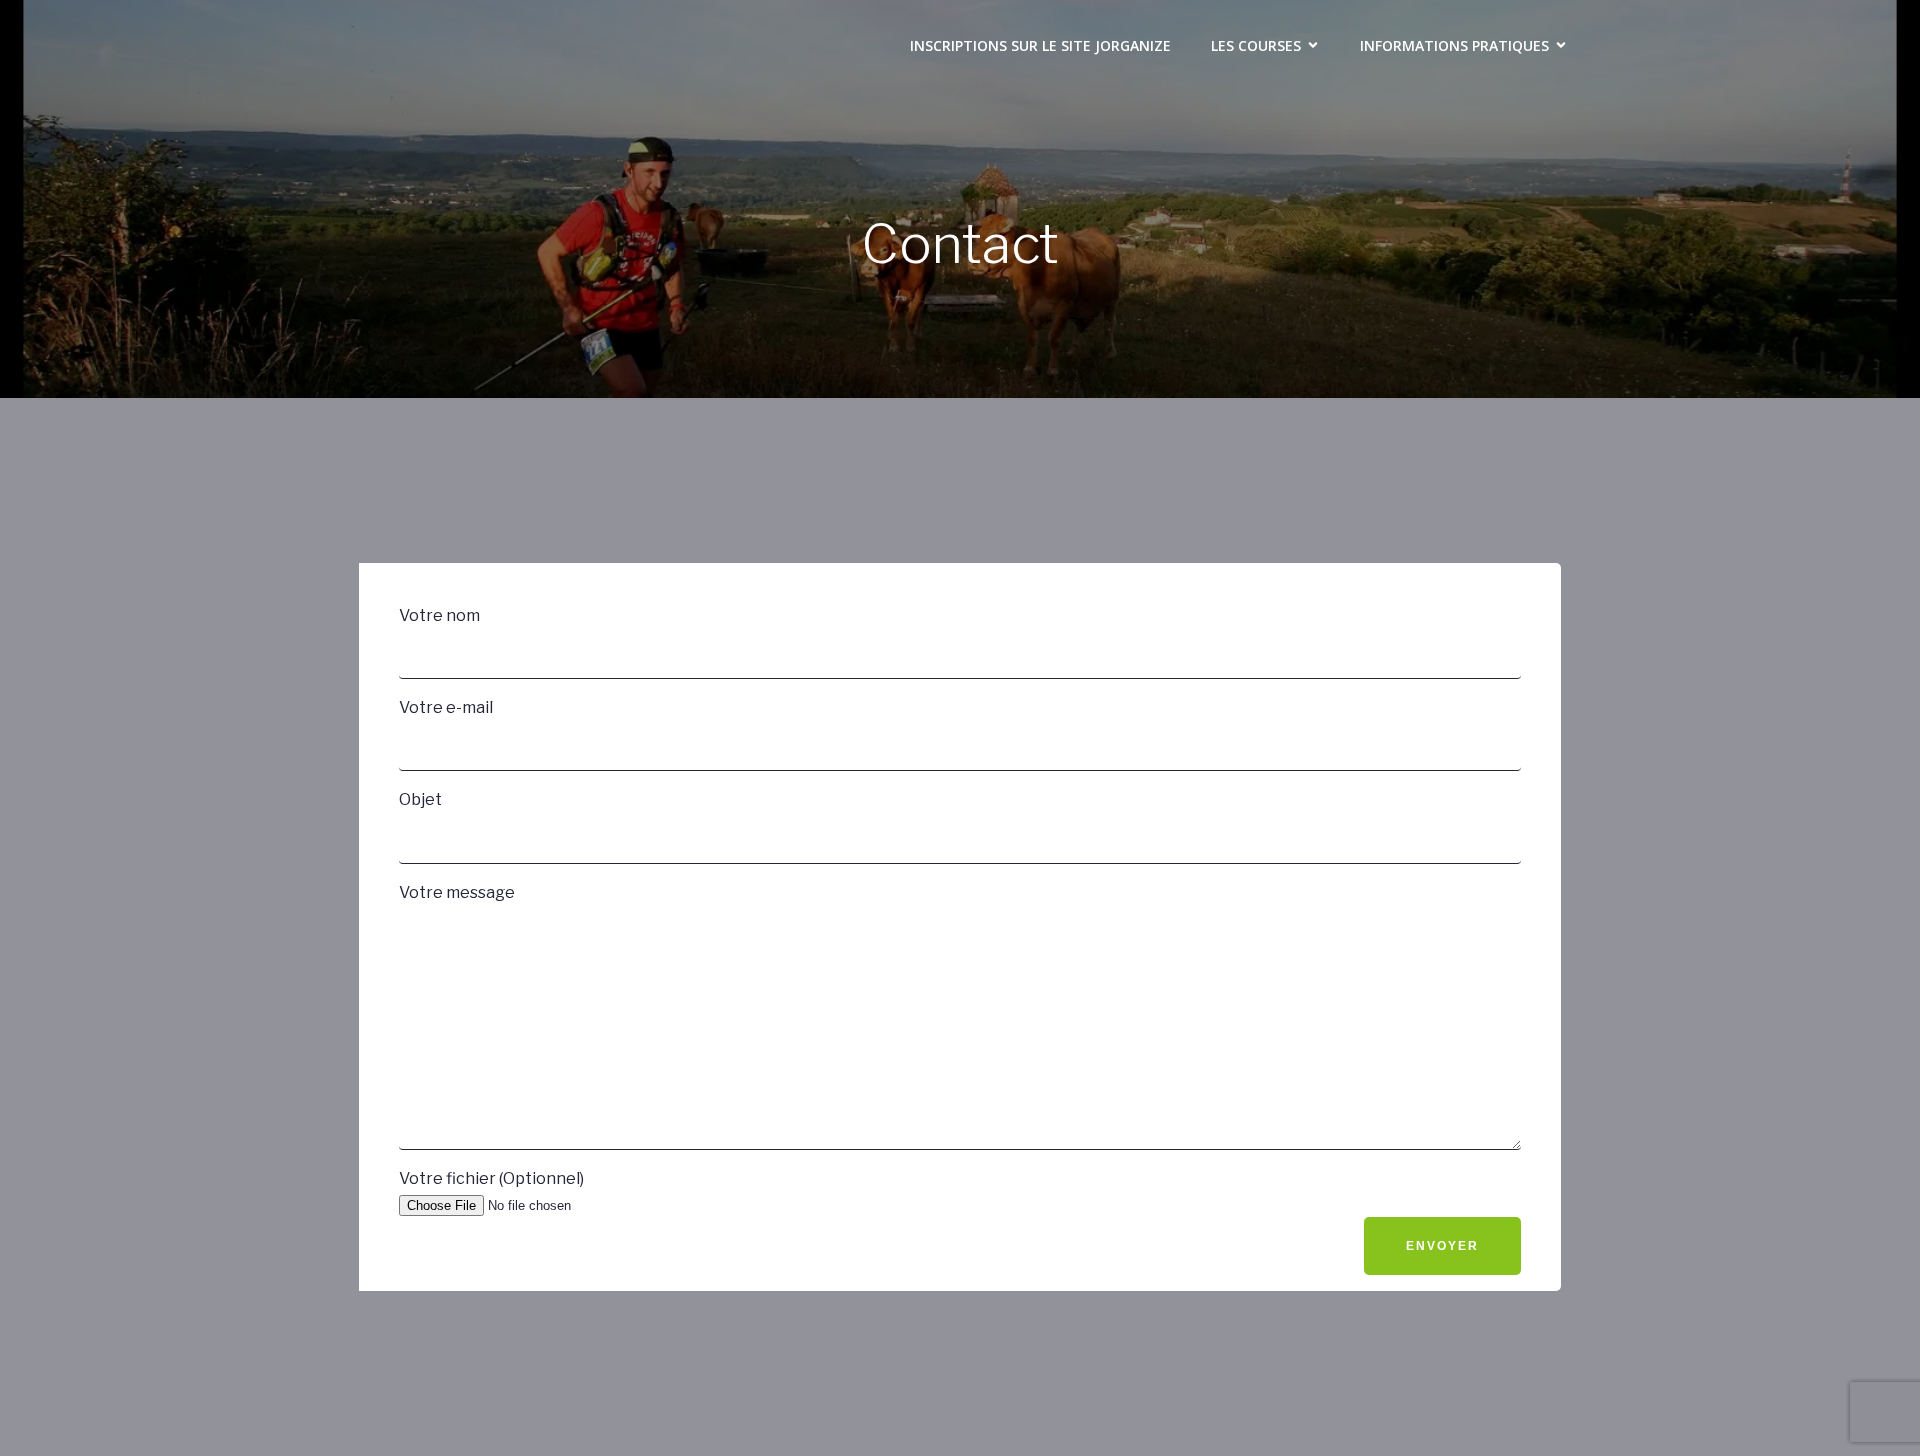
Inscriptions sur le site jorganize (1040, 45)
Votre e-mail (446, 707)
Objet (420, 799)
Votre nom (439, 615)
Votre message (457, 892)
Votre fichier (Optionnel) (491, 1178)
